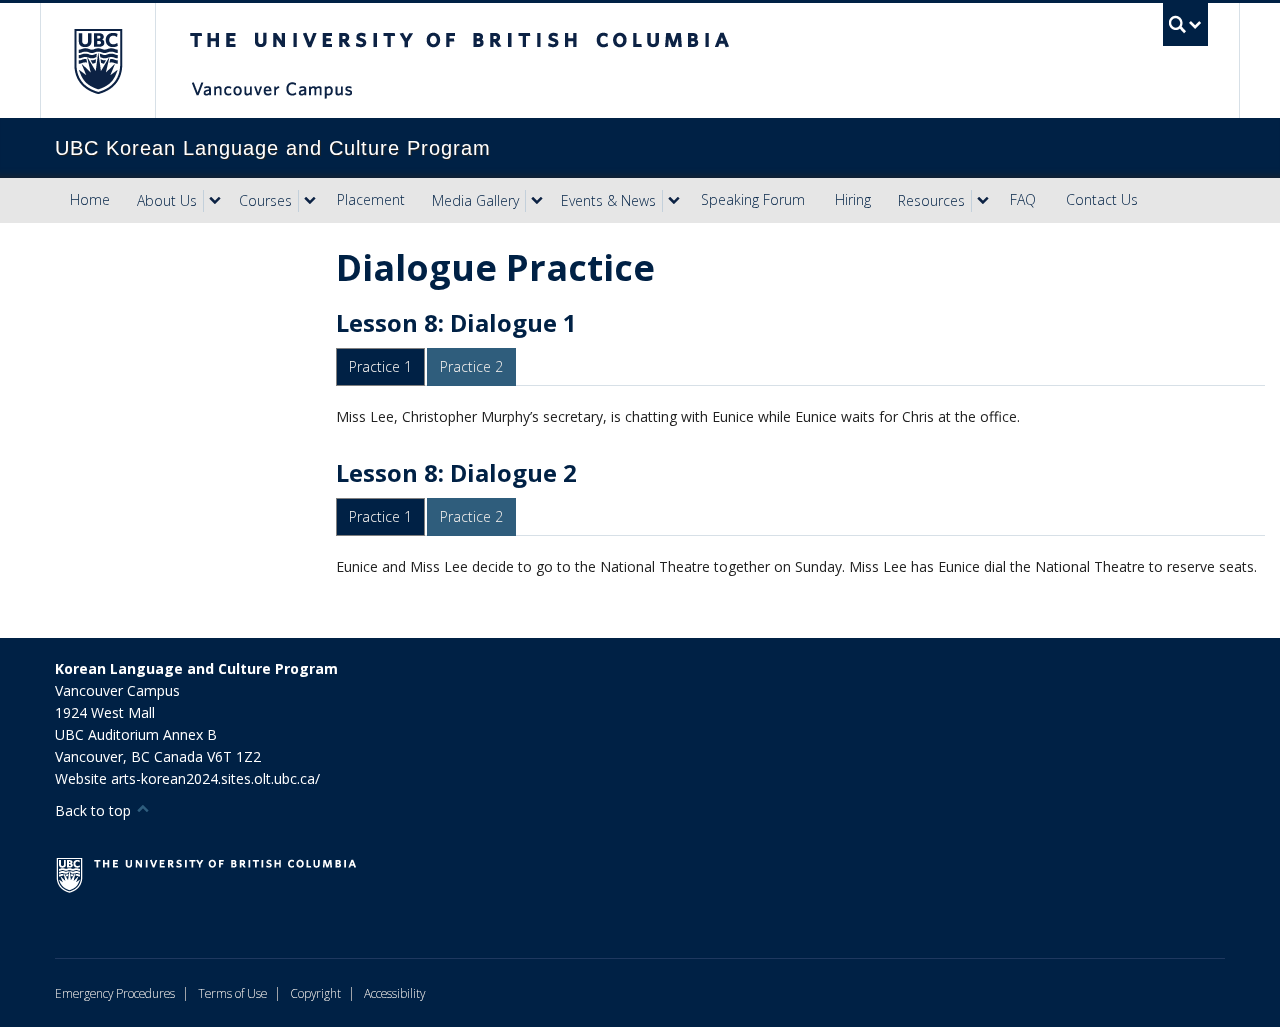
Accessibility (394, 993)
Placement (371, 199)
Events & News (608, 200)
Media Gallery (475, 200)
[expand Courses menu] (310, 201)
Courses (265, 200)
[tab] (381, 367)
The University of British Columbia (97, 60)
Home (90, 199)
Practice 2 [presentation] (471, 366)
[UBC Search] (1185, 24)
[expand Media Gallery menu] (537, 201)
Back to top (95, 810)
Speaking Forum (753, 199)
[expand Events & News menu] (674, 201)
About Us (167, 200)
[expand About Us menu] (215, 201)
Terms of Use (232, 993)
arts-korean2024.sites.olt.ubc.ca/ (215, 778)
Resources (931, 200)
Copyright (315, 993)
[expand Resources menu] (983, 201)
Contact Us (1102, 199)
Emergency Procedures (115, 993)
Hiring (853, 199)
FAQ (1023, 199)
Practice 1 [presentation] (380, 366)
